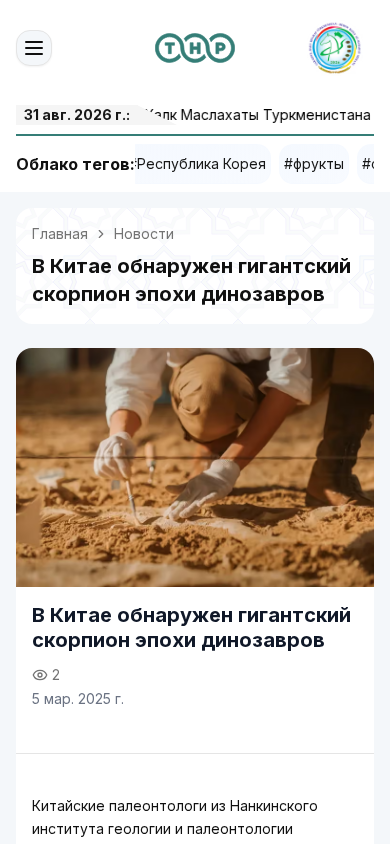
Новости (144, 233)
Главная (60, 233)
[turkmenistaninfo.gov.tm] (195, 48)
